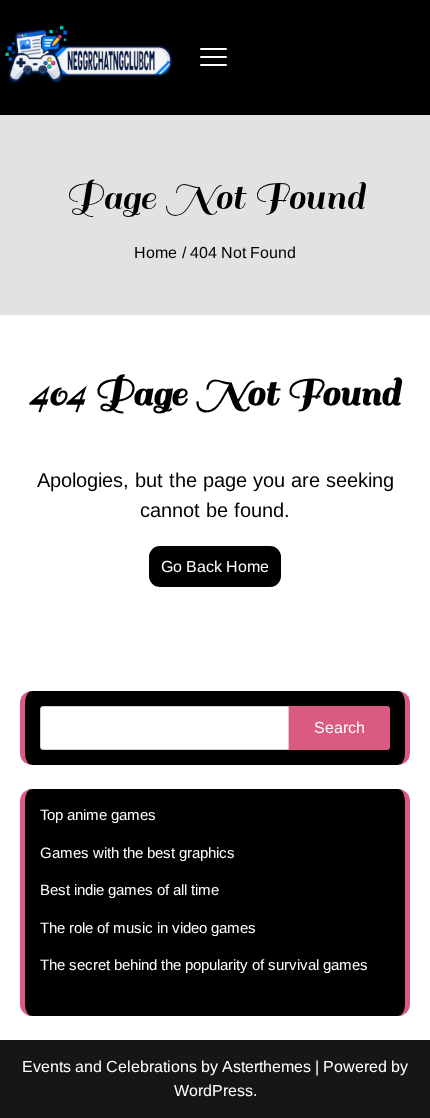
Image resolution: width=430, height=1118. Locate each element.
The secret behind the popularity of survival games (204, 964)
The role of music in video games (148, 927)
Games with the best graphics (137, 852)
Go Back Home (215, 566)
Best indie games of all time (129, 889)
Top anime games (98, 814)
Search (339, 727)
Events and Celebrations (109, 1066)
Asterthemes (266, 1066)
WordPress (213, 1090)
